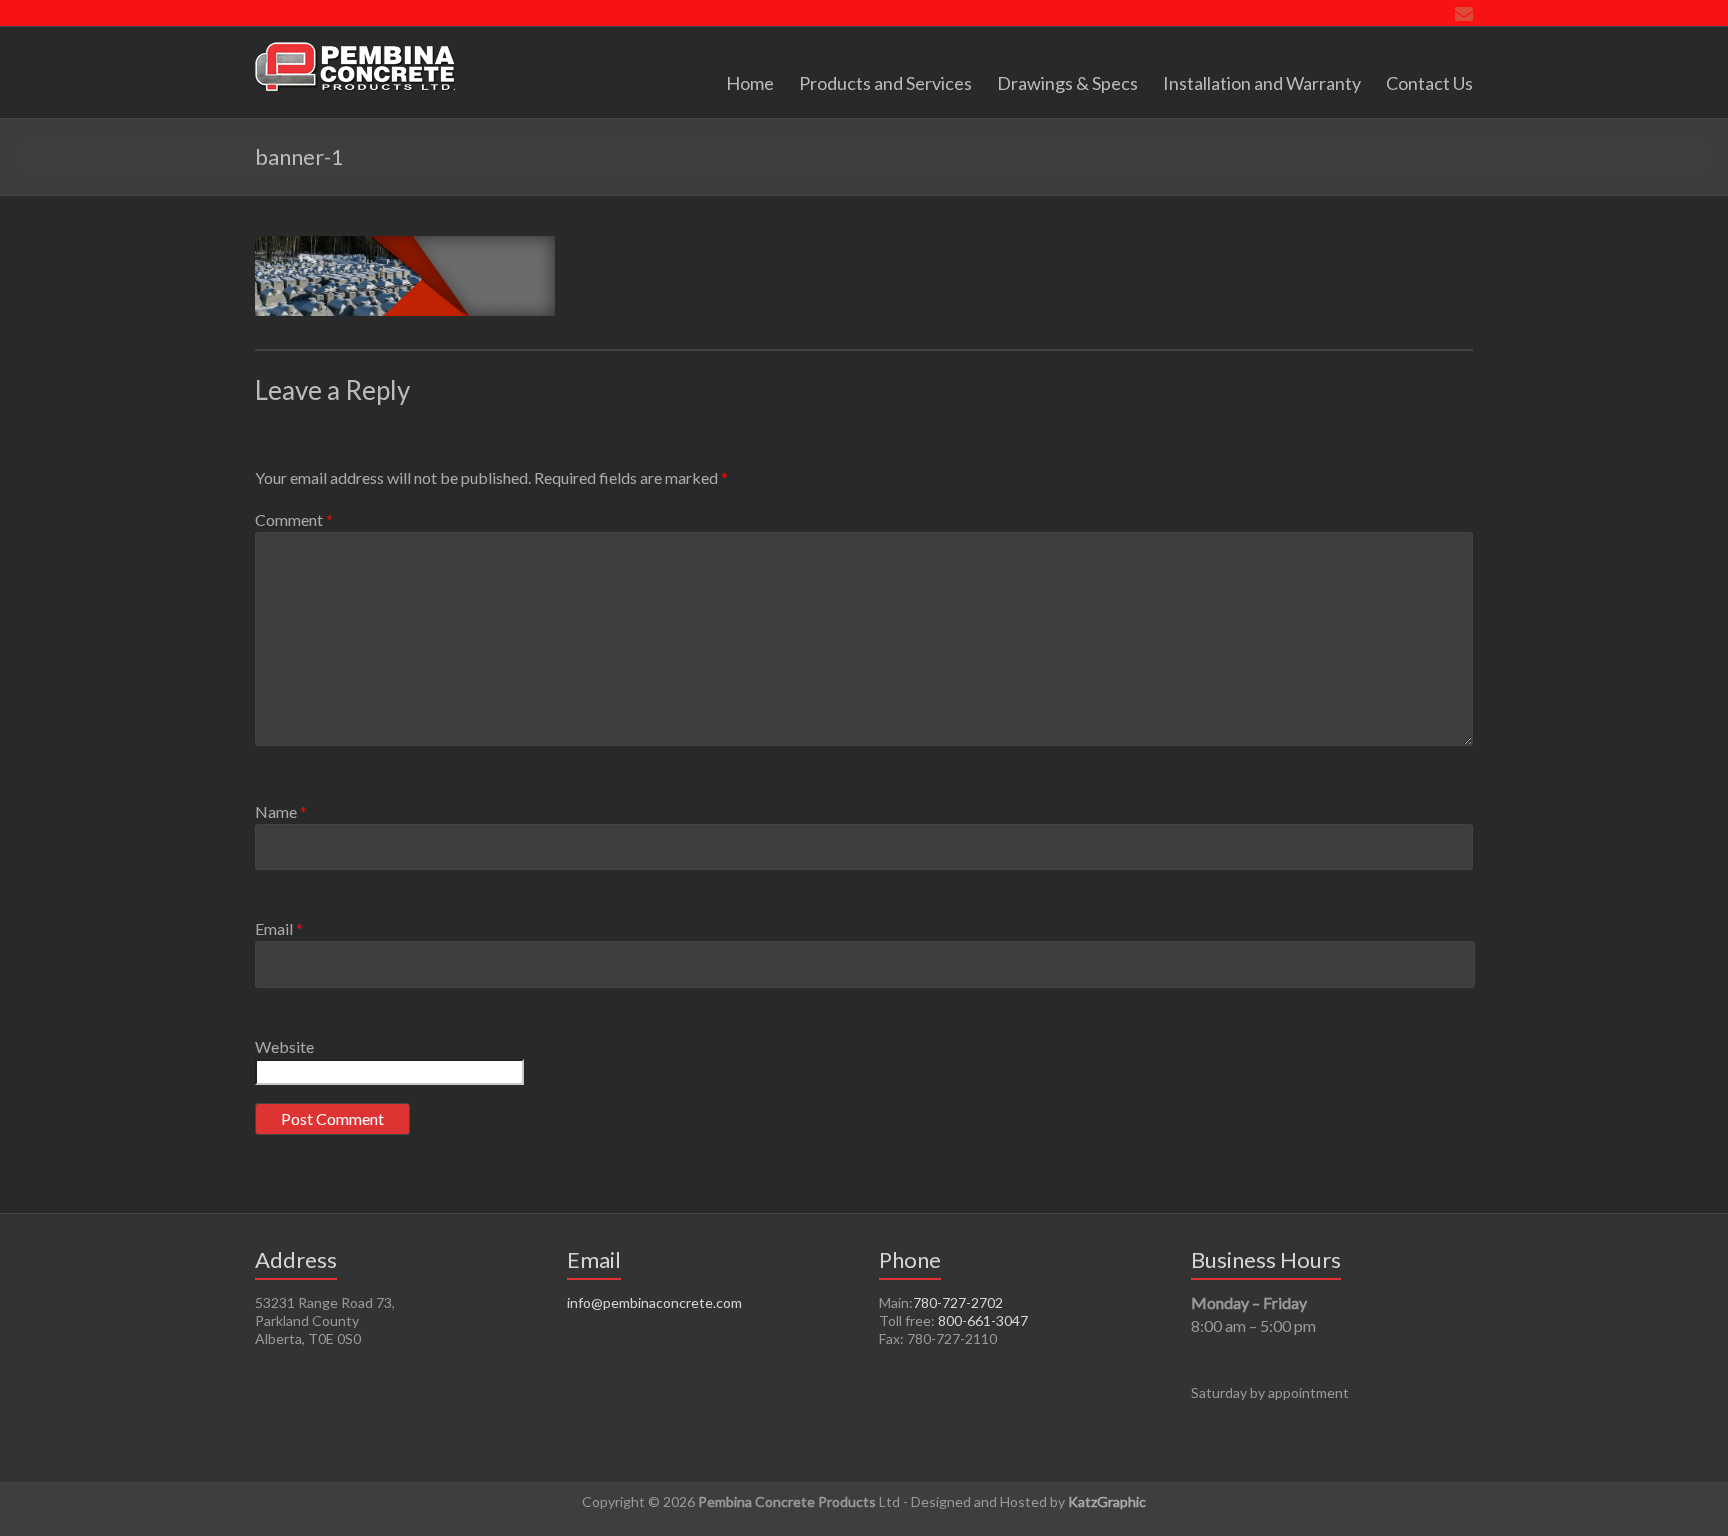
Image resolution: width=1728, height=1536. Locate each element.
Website (284, 1046)
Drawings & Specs (1067, 83)
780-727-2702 (958, 1302)
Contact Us (1429, 83)
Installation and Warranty (1262, 83)
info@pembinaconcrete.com (654, 1302)
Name (281, 811)
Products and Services (885, 83)
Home (750, 83)
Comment (294, 519)
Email (279, 928)
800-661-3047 (983, 1320)
